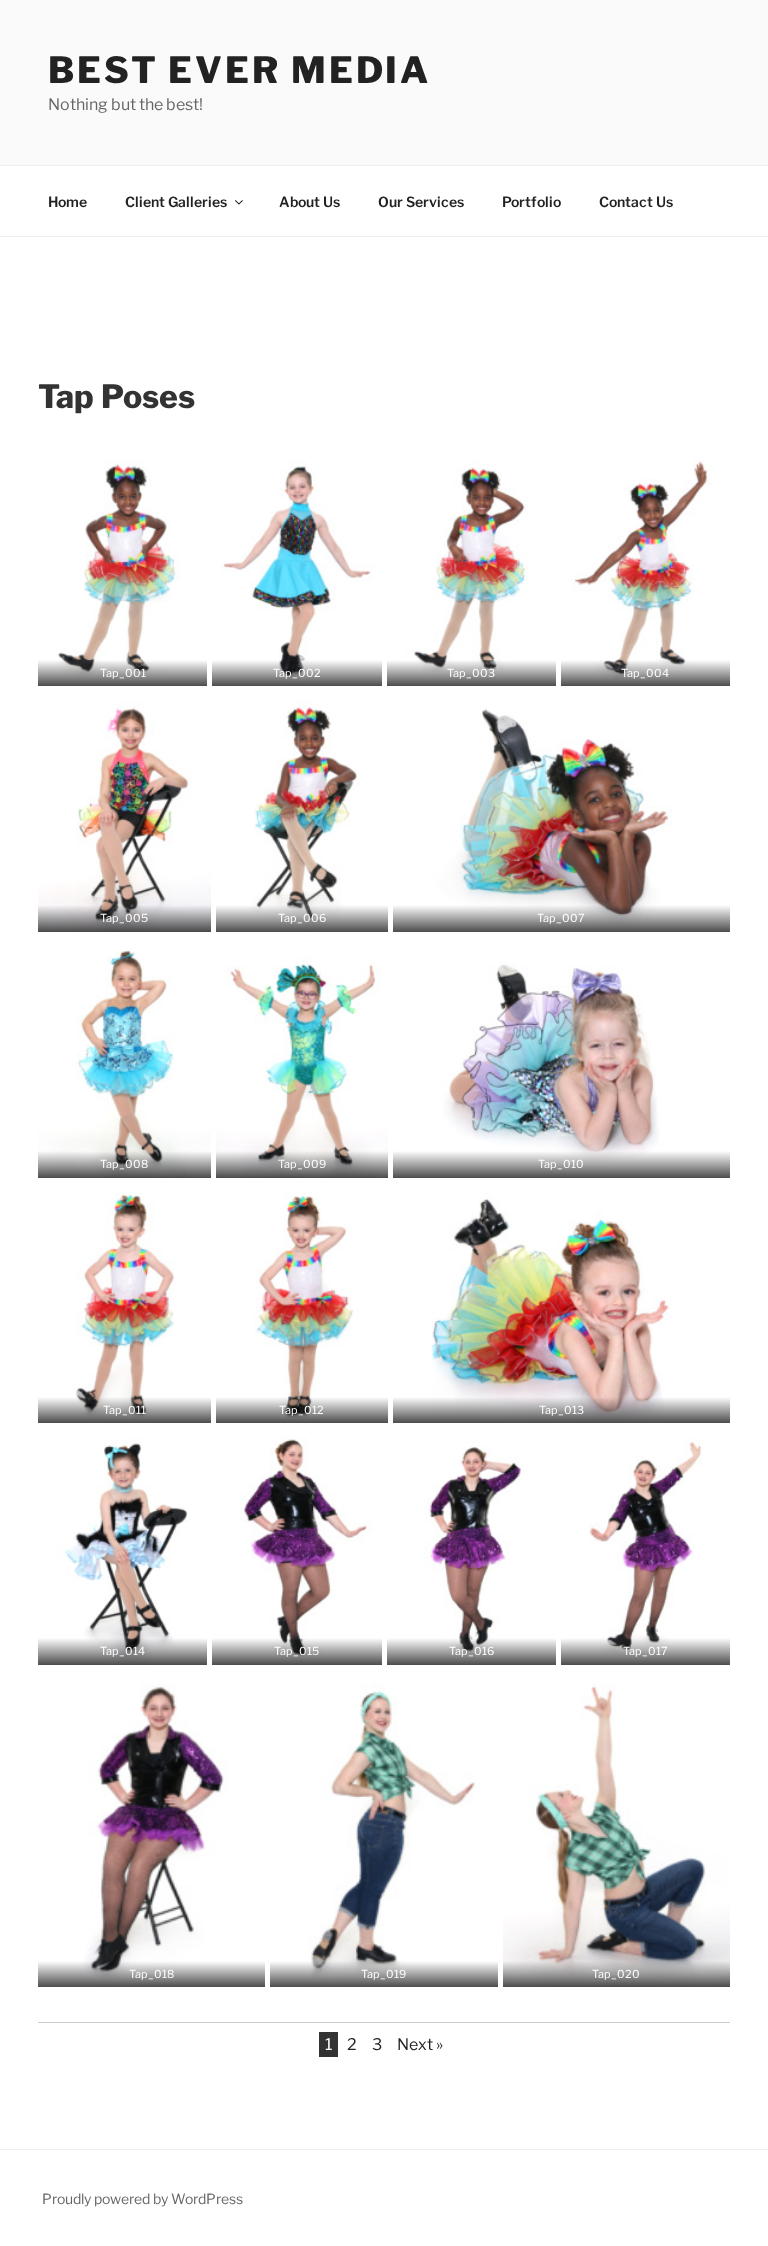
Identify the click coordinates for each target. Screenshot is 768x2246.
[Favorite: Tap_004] (645, 664)
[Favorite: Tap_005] (124, 910)
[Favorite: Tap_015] (297, 1643)
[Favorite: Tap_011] (124, 1401)
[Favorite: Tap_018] (152, 1965)
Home (67, 201)
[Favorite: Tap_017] (645, 1643)
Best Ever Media (239, 70)
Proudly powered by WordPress (142, 2198)
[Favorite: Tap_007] (561, 910)
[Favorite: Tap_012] (302, 1401)
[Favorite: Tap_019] (384, 1965)
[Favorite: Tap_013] (561, 1401)
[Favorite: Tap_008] (124, 1156)
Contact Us (636, 201)
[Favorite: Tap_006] (302, 910)
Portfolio (531, 201)
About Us (309, 201)
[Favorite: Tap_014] (123, 1643)
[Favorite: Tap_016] (471, 1643)
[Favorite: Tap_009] (302, 1156)
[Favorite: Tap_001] (123, 664)
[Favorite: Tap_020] (616, 1965)
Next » (420, 2044)
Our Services (421, 201)
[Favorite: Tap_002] (297, 664)
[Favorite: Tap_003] (471, 664)
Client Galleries (176, 201)
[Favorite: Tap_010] (561, 1156)
